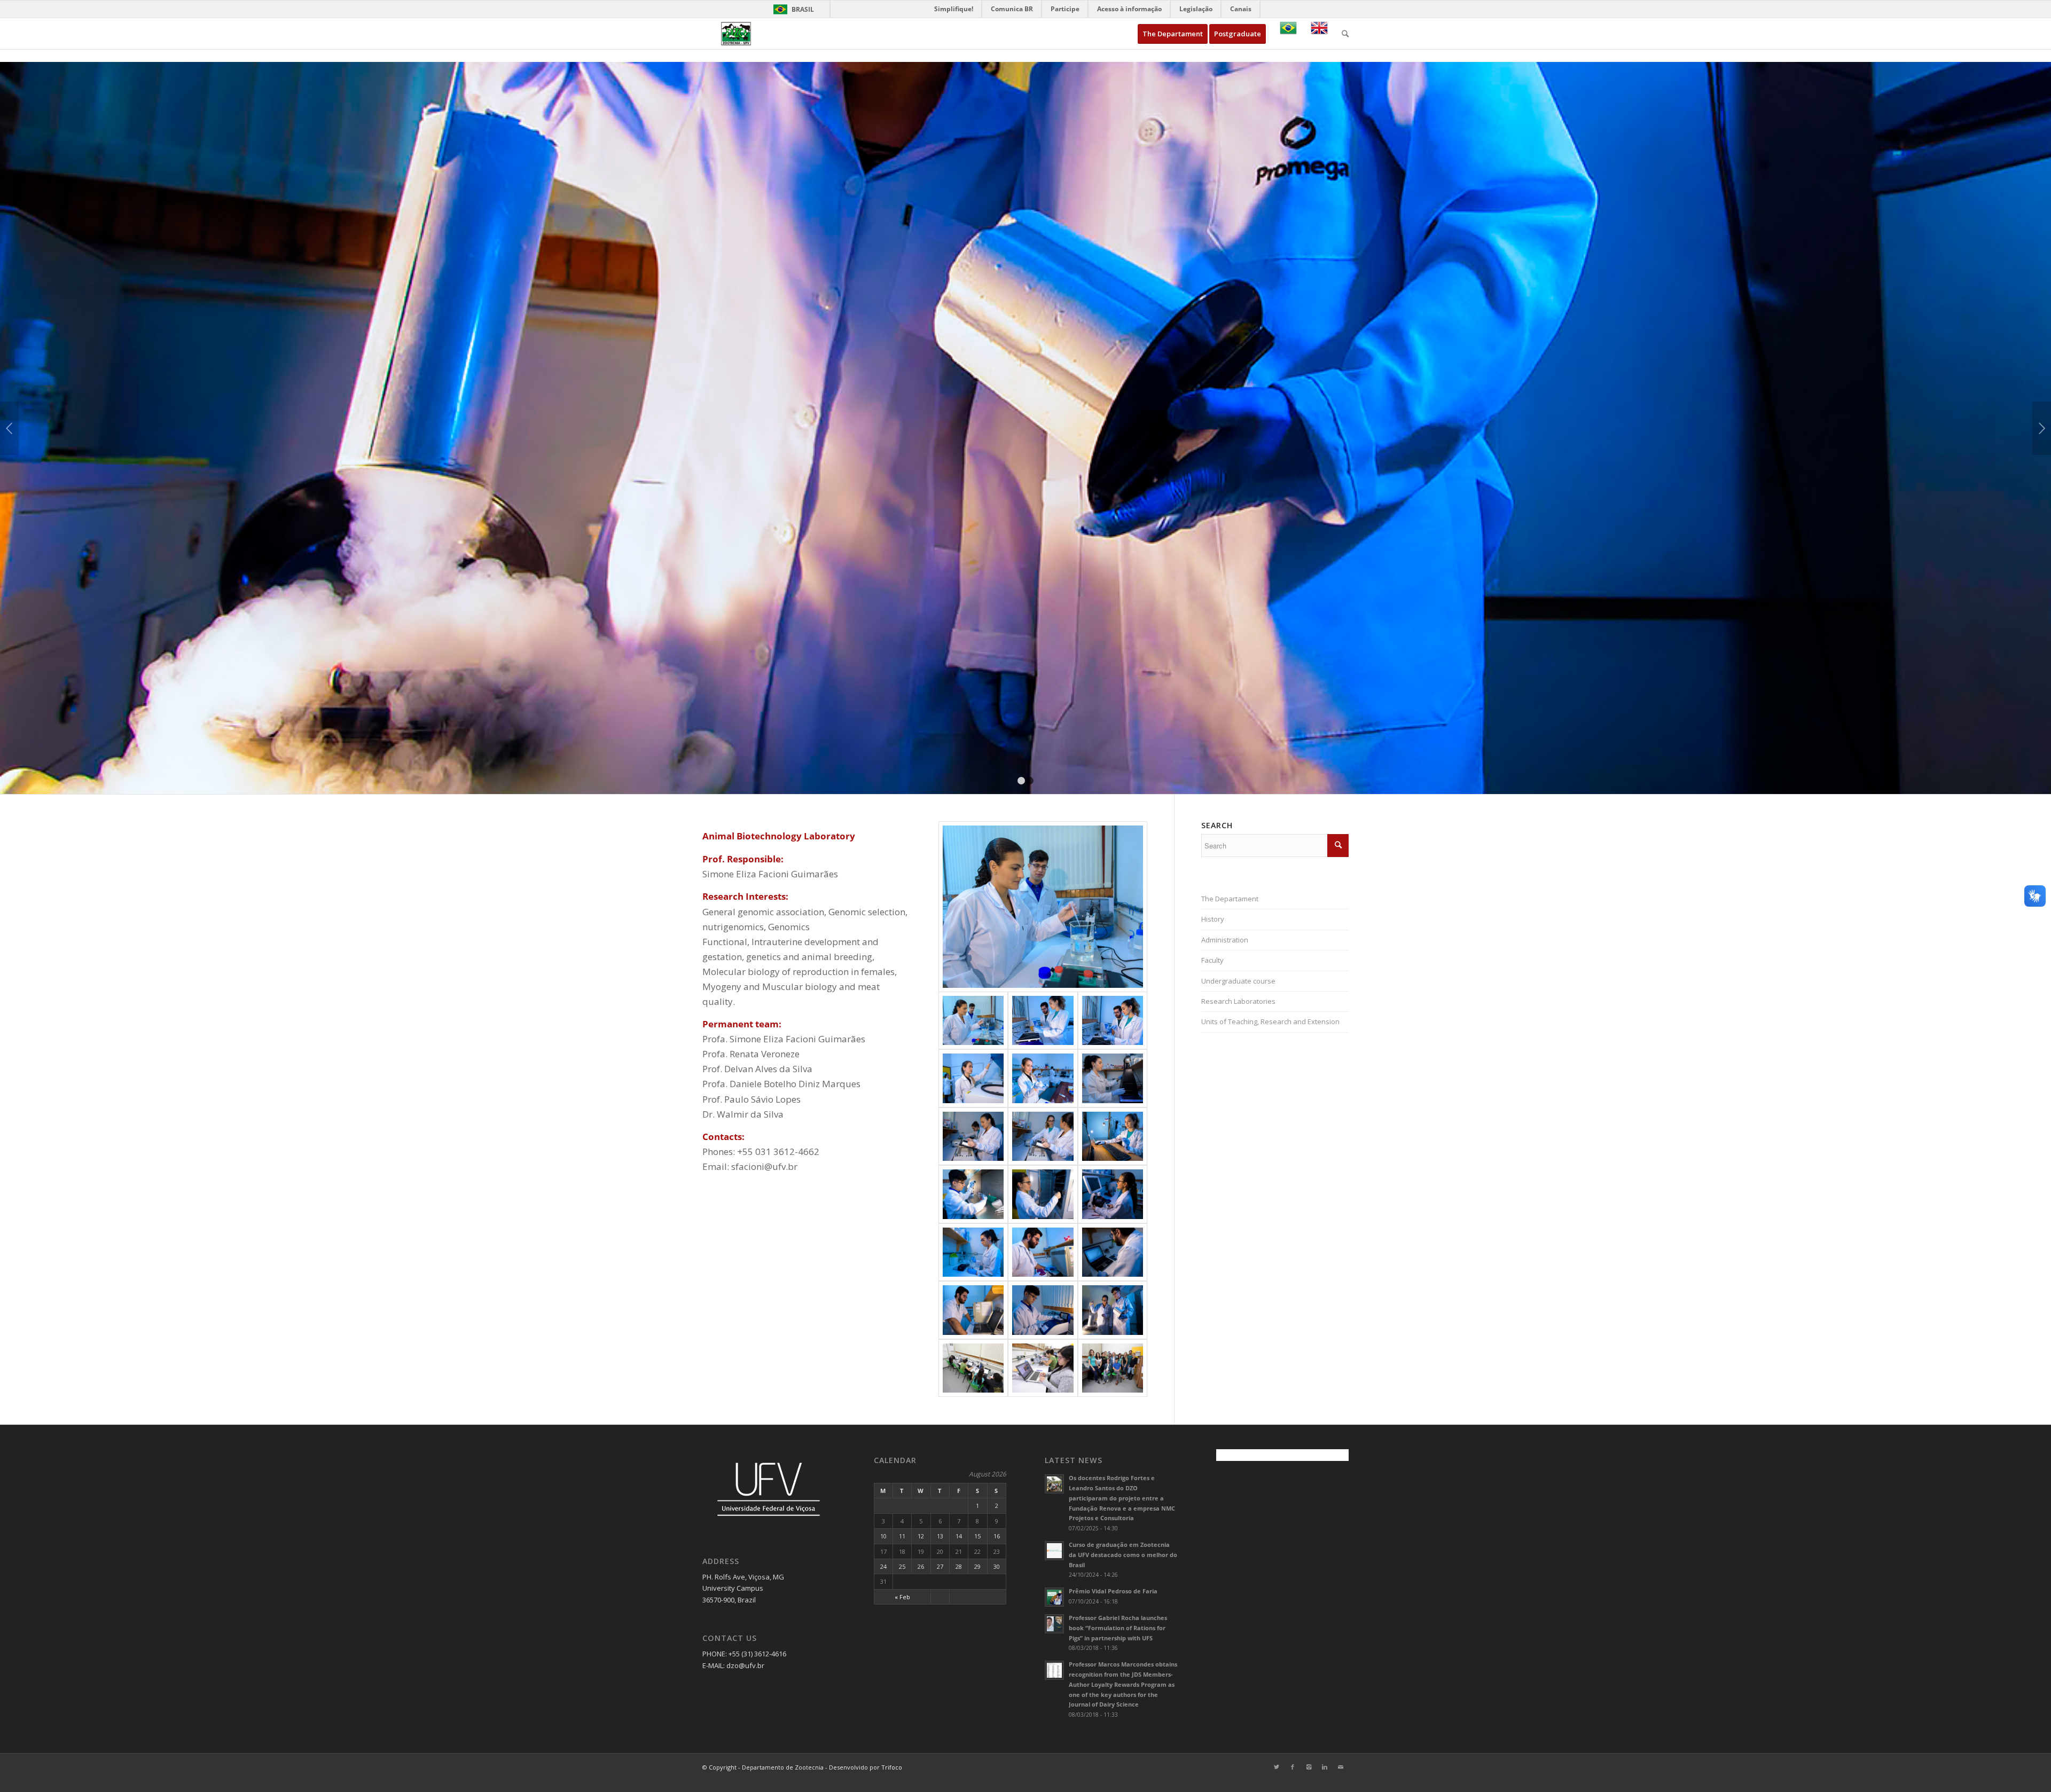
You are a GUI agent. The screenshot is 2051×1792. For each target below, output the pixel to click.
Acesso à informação (1129, 9)
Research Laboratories (1238, 1001)
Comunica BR (1012, 9)
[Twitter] (1277, 1767)
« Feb (902, 1597)
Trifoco (892, 1767)
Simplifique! (954, 9)
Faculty (1212, 960)
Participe (1065, 9)
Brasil (792, 9)
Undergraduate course (1238, 981)
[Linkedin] (1325, 1767)
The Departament (1230, 899)
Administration (1225, 940)
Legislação (1196, 9)
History (1213, 919)
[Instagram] (1309, 1767)
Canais (1241, 9)
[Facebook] (1293, 1767)
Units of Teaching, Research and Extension (1270, 1021)
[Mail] (1341, 1767)
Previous (9, 428)
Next (2042, 428)
